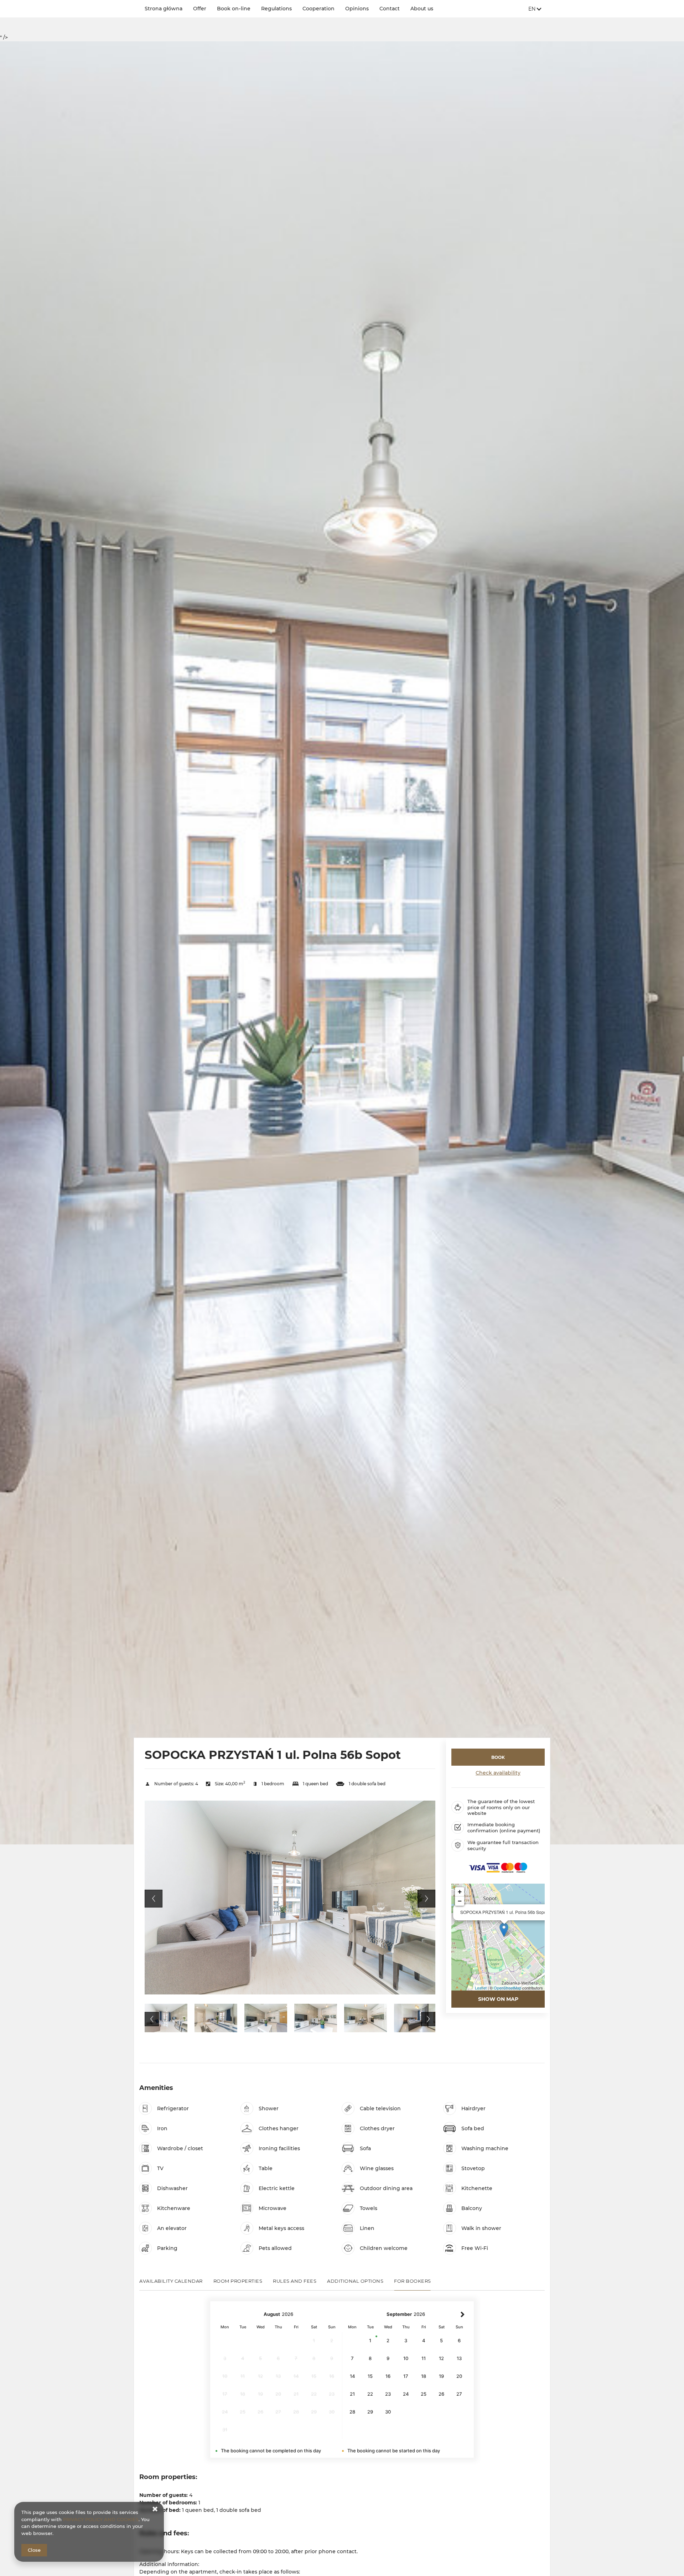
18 (424, 2376)
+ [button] (460, 1892)
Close (34, 2550)
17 (406, 2376)
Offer (200, 9)
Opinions (357, 9)
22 (370, 2394)
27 (459, 2394)
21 (352, 2394)
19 (441, 2376)
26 (441, 2394)
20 (459, 2376)
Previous (154, 1899)
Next (426, 1899)
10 (406, 2358)
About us (422, 9)
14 (353, 2376)
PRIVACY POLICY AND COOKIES (101, 2519)
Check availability (498, 1773)
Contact (390, 9)
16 (388, 2376)
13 (459, 2358)
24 (406, 2394)
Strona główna (164, 9)
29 (370, 2412)
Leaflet (481, 1988)
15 (370, 2376)
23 (388, 2394)
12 (441, 2358)
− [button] (460, 1901)
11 (424, 2358)
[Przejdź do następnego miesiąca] (463, 2314)
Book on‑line (234, 9)
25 (424, 2394)
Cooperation (318, 9)
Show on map (498, 1999)
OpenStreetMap (507, 1988)
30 (388, 2412)
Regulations (276, 9)
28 (352, 2412)
